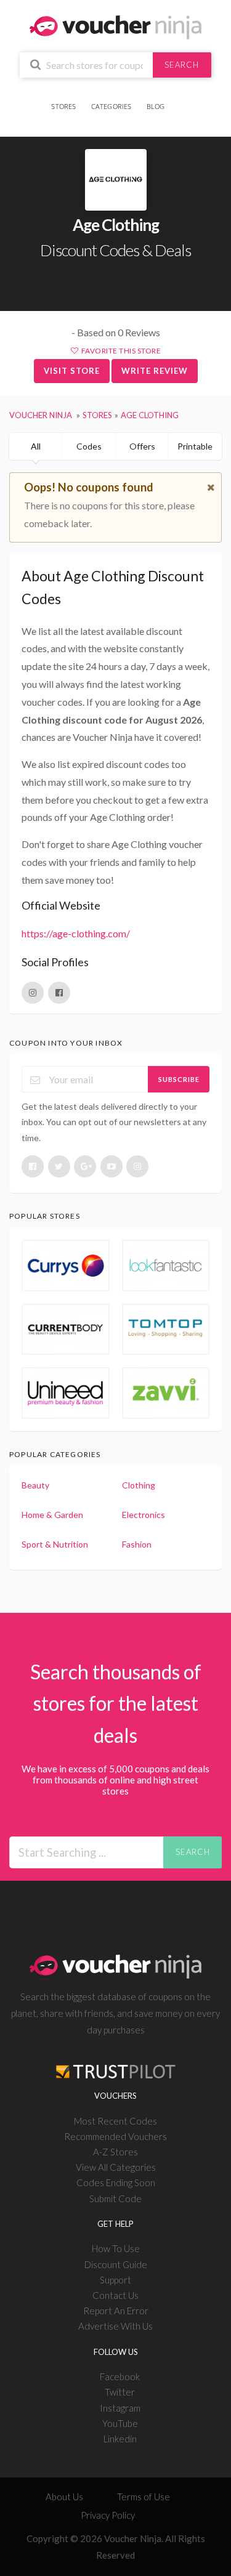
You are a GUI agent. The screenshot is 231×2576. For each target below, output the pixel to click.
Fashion (137, 1544)
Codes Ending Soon (116, 2182)
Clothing (139, 1485)
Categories (111, 106)
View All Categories (116, 2167)
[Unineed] (66, 1393)
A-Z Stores (115, 2152)
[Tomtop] (166, 1330)
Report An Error (116, 2311)
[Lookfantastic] (166, 1266)
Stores (63, 106)
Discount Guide (116, 2264)
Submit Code (115, 2198)
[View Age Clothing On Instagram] (33, 993)
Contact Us (115, 2295)
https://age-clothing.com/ (76, 933)
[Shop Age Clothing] (116, 180)
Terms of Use (144, 2497)
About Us (64, 2497)
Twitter (120, 2392)
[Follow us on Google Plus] (85, 1166)
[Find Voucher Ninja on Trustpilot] (116, 2061)
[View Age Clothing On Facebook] (59, 993)
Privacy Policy (108, 2515)
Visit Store (72, 371)
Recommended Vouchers (115, 2136)
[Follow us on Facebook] (33, 1166)
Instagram (120, 2408)
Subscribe (179, 1079)
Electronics (144, 1515)
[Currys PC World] (66, 1266)
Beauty (35, 1485)
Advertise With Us (115, 2326)
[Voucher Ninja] (115, 26)
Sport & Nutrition (55, 1544)
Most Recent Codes (115, 2121)
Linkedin (120, 2439)
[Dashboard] (179, 99)
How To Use (116, 2248)
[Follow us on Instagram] (137, 1166)
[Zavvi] (166, 1393)
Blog (156, 106)
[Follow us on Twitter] (59, 1166)
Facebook (120, 2376)
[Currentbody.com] (66, 1330)
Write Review (155, 371)
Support (115, 2280)
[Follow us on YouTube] (111, 1166)
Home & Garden (52, 1515)
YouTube (120, 2423)
